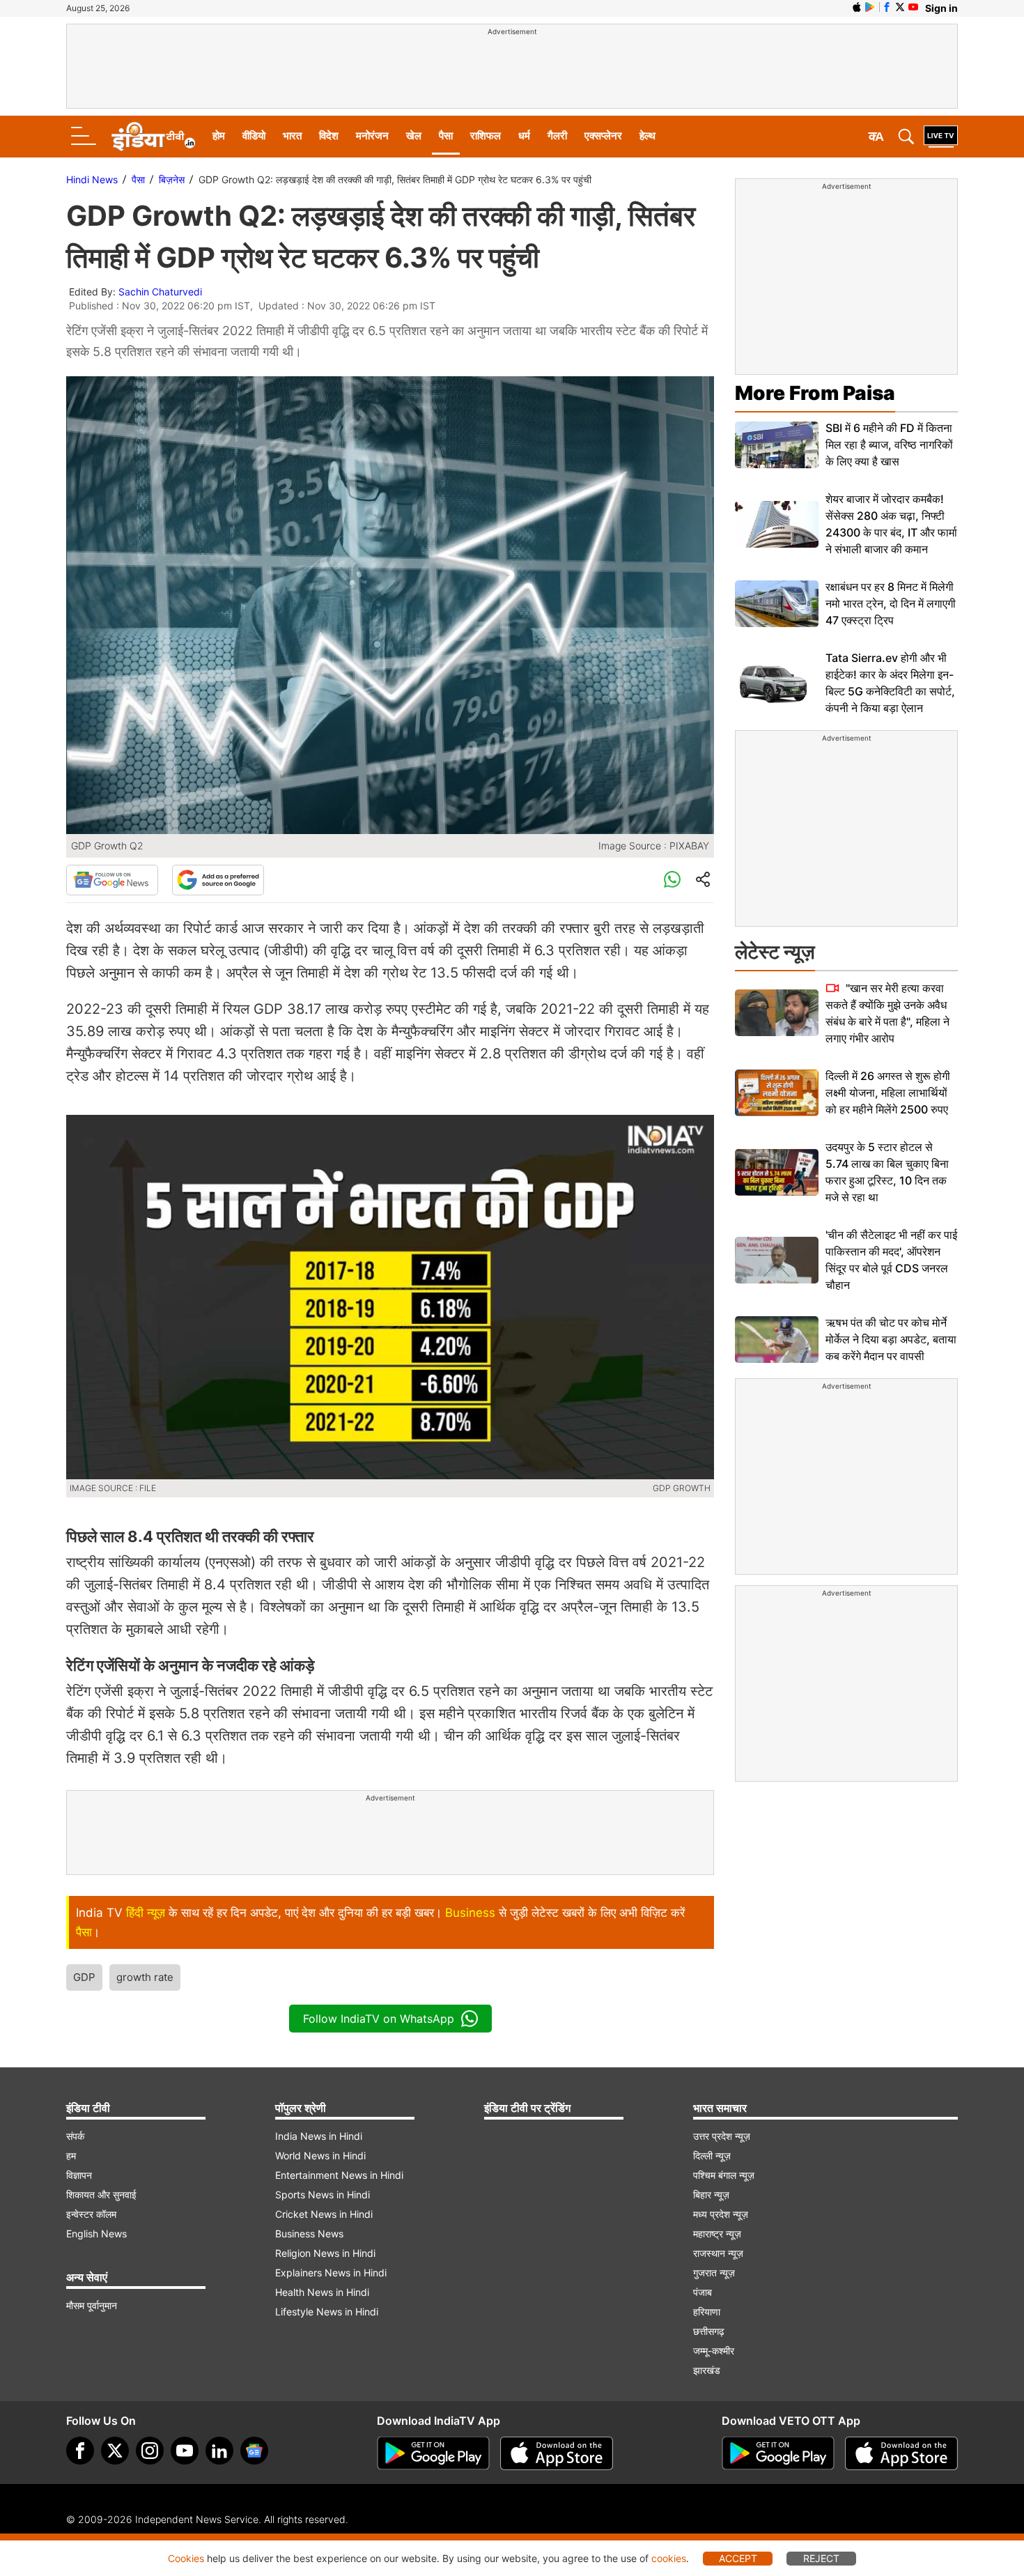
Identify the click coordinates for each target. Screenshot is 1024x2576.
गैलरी (557, 136)
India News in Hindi (319, 2136)
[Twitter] (115, 2451)
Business (470, 1913)
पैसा (446, 136)
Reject (821, 2558)
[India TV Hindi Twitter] (900, 7)
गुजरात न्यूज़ (714, 2273)
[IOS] (857, 7)
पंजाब (703, 2292)
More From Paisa (815, 393)
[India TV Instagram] (150, 2451)
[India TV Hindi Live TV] (941, 137)
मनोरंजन (372, 136)
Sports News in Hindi (323, 2195)
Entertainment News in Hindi (339, 2175)
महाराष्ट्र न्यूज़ (717, 2234)
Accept (738, 2558)
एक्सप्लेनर (603, 136)
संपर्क (75, 2136)
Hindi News (92, 179)
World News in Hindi (320, 2155)
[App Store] (557, 2453)
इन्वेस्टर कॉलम (91, 2214)
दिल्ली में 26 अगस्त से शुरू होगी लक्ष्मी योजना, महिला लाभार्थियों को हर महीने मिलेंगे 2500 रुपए (888, 1093)
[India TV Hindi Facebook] (887, 7)
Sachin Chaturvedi (160, 292)
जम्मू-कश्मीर (714, 2351)
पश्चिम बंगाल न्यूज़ (724, 2175)
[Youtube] (185, 2451)
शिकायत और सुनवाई (101, 2195)
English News (96, 2234)
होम (219, 136)
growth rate (145, 1977)
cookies (669, 2558)
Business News (309, 2234)
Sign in (941, 8)
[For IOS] (901, 2453)
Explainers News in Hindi (331, 2273)
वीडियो (254, 136)
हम (71, 2155)
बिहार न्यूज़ (711, 2195)
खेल (414, 136)
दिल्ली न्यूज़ (712, 2155)
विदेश (329, 136)
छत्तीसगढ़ (709, 2331)
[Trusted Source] (218, 880)
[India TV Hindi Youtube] (913, 7)
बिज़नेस (172, 179)
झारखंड (707, 2370)
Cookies (186, 2558)
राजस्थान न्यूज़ (718, 2253)
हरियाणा (707, 2312)
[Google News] (112, 880)
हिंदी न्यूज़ (146, 1913)
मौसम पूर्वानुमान (92, 2305)
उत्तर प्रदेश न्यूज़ (722, 2136)
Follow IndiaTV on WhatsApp (379, 2019)
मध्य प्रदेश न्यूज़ (721, 2214)
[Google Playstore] (433, 2453)
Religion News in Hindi (325, 2253)
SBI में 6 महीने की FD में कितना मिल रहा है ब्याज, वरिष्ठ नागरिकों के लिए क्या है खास (889, 445)
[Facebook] (80, 2451)
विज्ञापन (79, 2175)
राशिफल (486, 136)
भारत (292, 136)
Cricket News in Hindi (324, 2214)
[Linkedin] (219, 2451)
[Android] (870, 7)
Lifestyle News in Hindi (327, 2312)
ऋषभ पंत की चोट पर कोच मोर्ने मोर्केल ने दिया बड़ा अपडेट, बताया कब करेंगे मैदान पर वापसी (891, 1339)
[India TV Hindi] (153, 137)
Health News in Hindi (322, 2292)
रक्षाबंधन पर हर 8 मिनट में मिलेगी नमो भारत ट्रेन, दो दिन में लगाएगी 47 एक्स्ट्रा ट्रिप (891, 603)
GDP (84, 1977)
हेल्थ (647, 136)
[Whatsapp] (672, 880)
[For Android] (778, 2453)
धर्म (524, 136)
